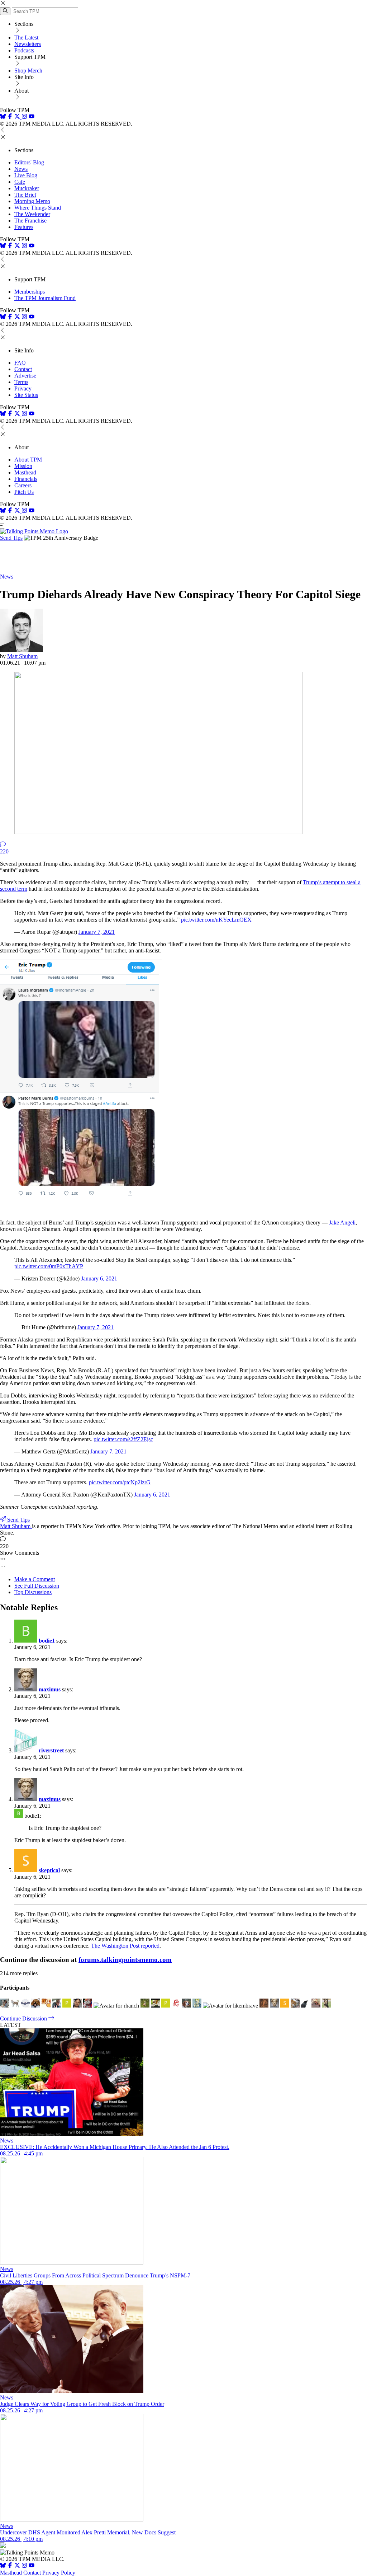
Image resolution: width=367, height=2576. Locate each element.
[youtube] (32, 117)
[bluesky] (3, 117)
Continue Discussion (24, 2018)
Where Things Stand (38, 208)
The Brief (25, 195)
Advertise (25, 376)
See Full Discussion (37, 1586)
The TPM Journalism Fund (45, 298)
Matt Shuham (22, 656)
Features (24, 227)
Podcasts (24, 50)
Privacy (23, 388)
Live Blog (26, 175)
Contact (23, 369)
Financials (26, 479)
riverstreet (51, 1750)
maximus (50, 1689)
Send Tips (11, 538)
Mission (23, 466)
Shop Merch (28, 71)
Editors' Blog (29, 162)
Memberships (30, 292)
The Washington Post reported (125, 1946)
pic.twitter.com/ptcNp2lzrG (120, 1482)
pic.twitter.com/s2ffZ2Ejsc (123, 1439)
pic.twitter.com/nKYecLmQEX (216, 920)
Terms (21, 382)
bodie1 (47, 1641)
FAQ (20, 363)
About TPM (28, 460)
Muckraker (27, 188)
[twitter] (17, 2566)
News (21, 169)
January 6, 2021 (99, 1278)
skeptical (49, 1870)
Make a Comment (35, 1579)
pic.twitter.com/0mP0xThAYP (49, 1266)
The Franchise (30, 221)
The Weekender (32, 214)
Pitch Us (24, 492)
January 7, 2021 (97, 932)
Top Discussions (33, 1592)
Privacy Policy (59, 2573)
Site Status (26, 395)
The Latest (26, 38)
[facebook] (10, 117)
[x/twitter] (18, 117)
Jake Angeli (342, 1223)
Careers (23, 485)
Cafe (20, 182)
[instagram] (24, 117)
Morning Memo (32, 201)
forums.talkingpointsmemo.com (125, 1960)
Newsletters (28, 44)
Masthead (25, 472)
